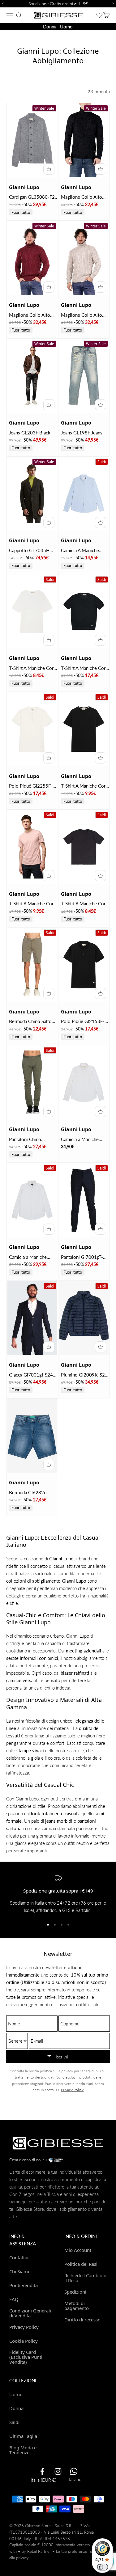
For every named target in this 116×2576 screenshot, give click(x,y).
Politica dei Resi (81, 2264)
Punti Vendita (24, 2285)
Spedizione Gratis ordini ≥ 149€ (58, 4)
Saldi (14, 2422)
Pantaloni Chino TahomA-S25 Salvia (29, 1140)
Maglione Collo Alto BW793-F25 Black (82, 197)
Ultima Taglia (23, 2436)
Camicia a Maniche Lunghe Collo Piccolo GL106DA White (31, 1257)
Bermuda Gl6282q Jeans (28, 1493)
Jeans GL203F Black (30, 433)
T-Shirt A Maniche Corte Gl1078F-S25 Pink (33, 904)
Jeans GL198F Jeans (82, 433)
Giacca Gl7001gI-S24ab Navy (33, 1375)
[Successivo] (114, 4)
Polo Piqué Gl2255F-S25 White (31, 786)
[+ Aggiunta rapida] (49, 169)
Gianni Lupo (24, 187)
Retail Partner (39, 2551)
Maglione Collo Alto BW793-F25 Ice (82, 315)
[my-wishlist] (99, 15)
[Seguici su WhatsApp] (74, 2471)
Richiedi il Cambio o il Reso (85, 2278)
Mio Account (78, 2250)
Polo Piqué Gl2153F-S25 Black (83, 1022)
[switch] (102, 2567)
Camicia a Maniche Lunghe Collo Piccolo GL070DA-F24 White (83, 1140)
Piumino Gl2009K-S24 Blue (84, 1375)
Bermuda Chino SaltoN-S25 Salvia (33, 1022)
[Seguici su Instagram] (58, 2471)
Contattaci (20, 2257)
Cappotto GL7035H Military (29, 551)
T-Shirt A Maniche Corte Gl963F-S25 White (33, 668)
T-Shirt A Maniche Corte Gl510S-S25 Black (85, 668)
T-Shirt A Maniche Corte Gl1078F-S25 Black (85, 786)
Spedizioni (75, 2292)
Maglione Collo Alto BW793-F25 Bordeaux (32, 315)
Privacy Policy (72, 2090)
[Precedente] (2, 4)
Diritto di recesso (82, 2320)
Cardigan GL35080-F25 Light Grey (33, 197)
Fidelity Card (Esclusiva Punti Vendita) (26, 2357)
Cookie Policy (24, 2341)
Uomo (66, 27)
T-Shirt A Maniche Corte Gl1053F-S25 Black (85, 904)
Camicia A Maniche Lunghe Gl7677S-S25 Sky (83, 551)
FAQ (14, 2299)
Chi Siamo (20, 2271)
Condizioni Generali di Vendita (30, 2313)
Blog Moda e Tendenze (23, 2450)
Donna (50, 27)
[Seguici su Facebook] (42, 2471)
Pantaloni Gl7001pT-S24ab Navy (82, 1257)
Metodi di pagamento (77, 2305)
